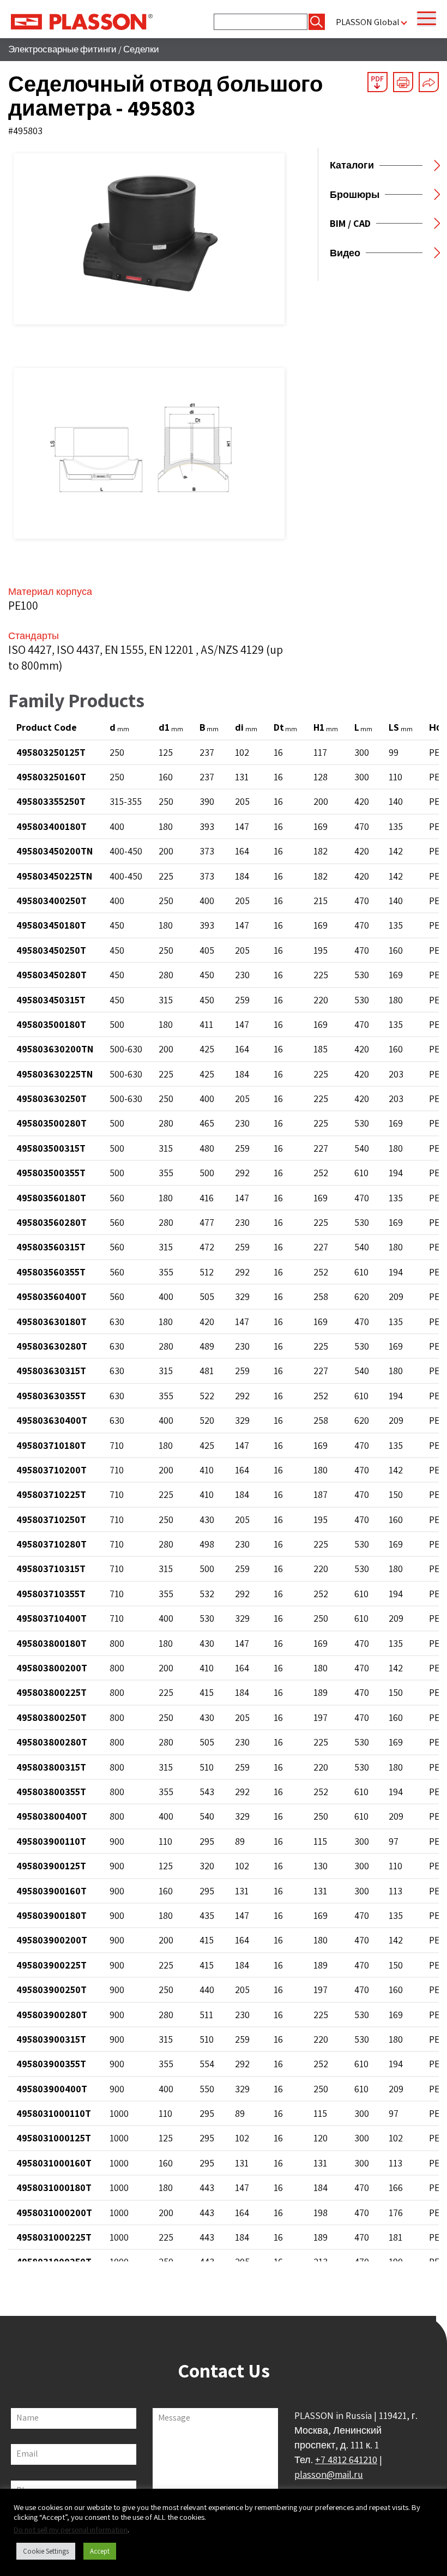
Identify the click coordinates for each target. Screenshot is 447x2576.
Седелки (141, 49)
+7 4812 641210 (346, 2460)
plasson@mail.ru (329, 2474)
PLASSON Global (368, 22)
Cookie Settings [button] (46, 2551)
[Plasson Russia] (82, 21)
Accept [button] (100, 2551)
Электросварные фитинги (62, 49)
